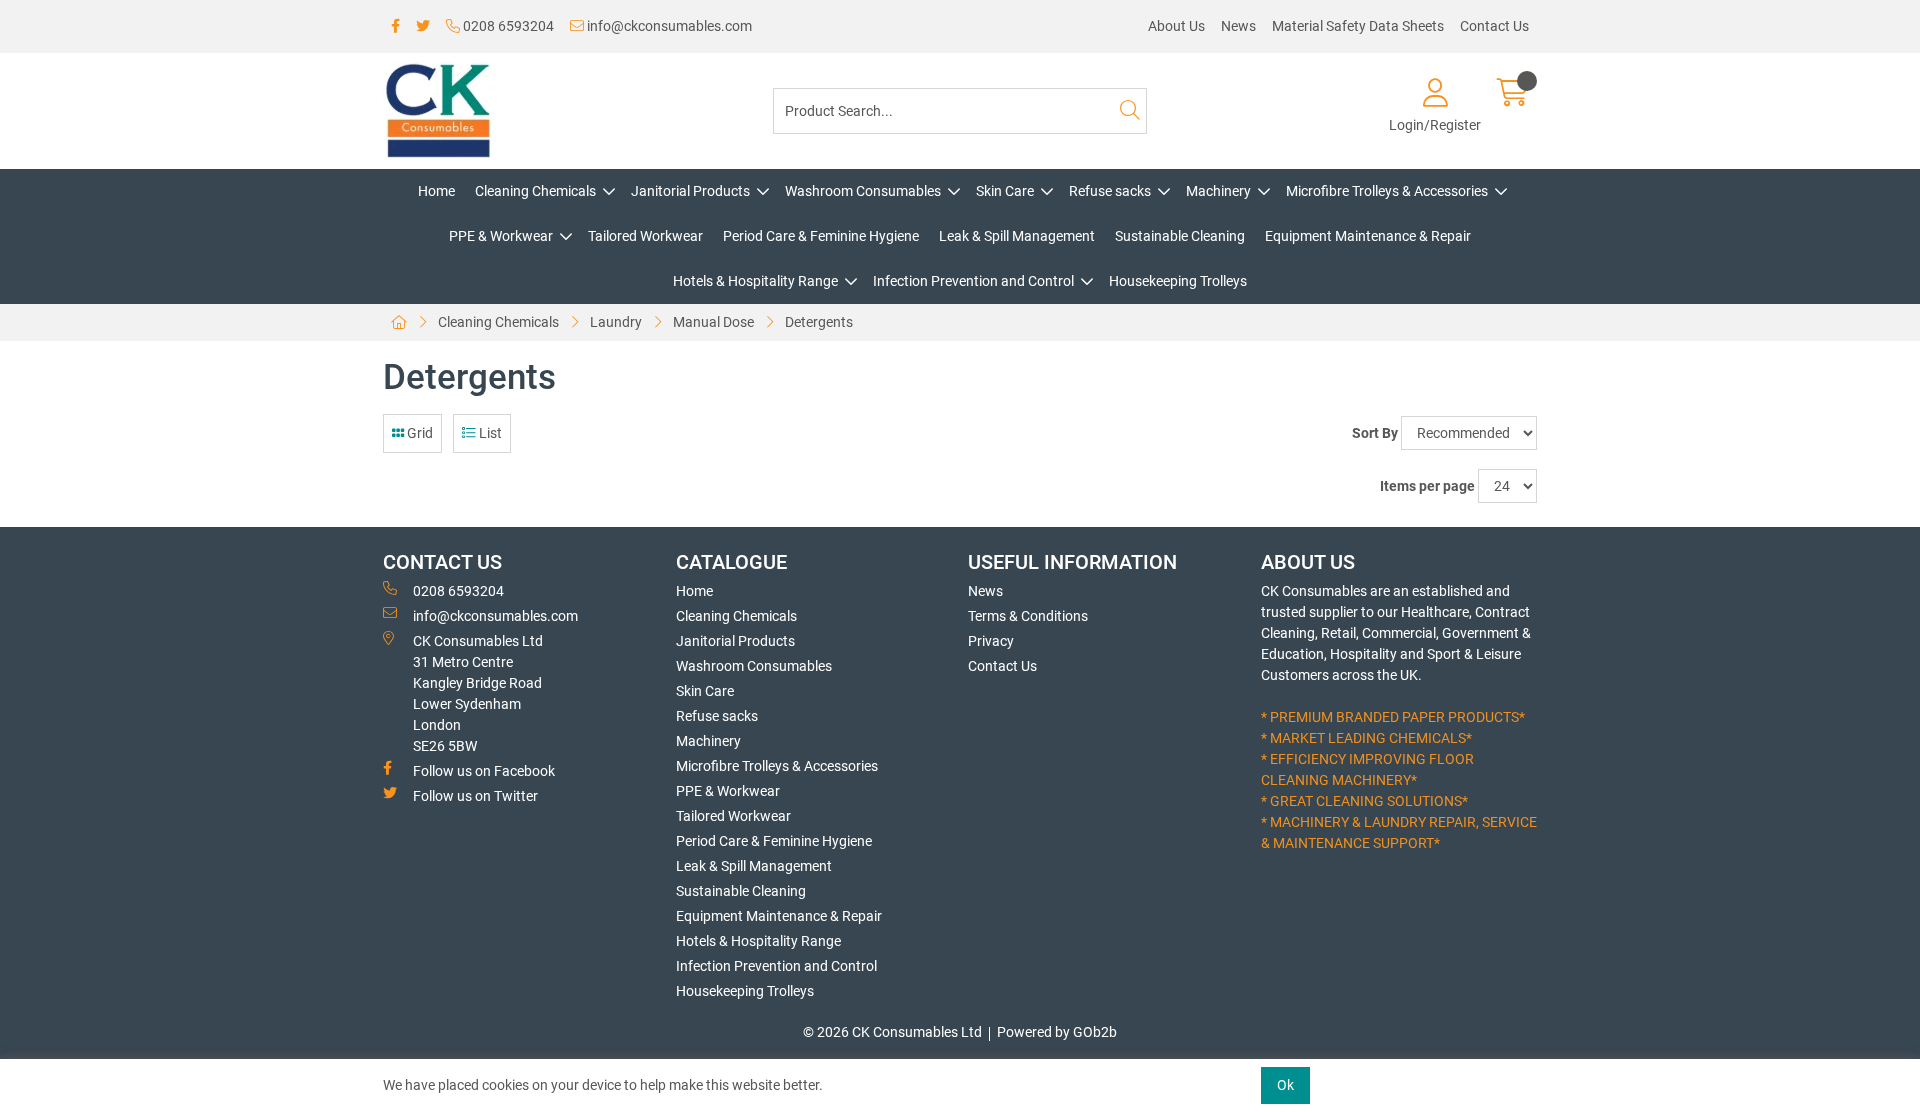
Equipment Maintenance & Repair (1368, 236)
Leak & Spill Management (1017, 236)
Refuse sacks (1110, 191)
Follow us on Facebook (484, 771)
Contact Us (1494, 26)
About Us (1176, 26)
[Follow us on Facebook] (395, 26)
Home (436, 191)
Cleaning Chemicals (535, 191)
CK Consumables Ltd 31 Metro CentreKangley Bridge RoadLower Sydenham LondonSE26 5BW (478, 693)
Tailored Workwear (645, 236)
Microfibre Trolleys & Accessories (1387, 191)
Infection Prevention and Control (973, 281)
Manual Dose (713, 322)
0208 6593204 (507, 26)
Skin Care (1005, 191)
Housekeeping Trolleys (1178, 281)
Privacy (991, 641)
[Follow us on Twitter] (423, 26)
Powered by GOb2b (1057, 1032)
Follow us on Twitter (475, 796)
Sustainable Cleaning (1180, 236)
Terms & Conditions (1028, 616)
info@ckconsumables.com (668, 26)
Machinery (1218, 191)
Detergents (819, 322)
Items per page (1427, 486)
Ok (1285, 1085)
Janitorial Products (690, 191)
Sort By (1375, 433)
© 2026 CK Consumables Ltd (892, 1032)
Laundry (616, 322)
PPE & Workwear (501, 236)
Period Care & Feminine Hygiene (821, 236)
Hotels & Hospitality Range (755, 281)
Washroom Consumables (863, 191)
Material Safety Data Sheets (1358, 26)
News (1238, 26)
